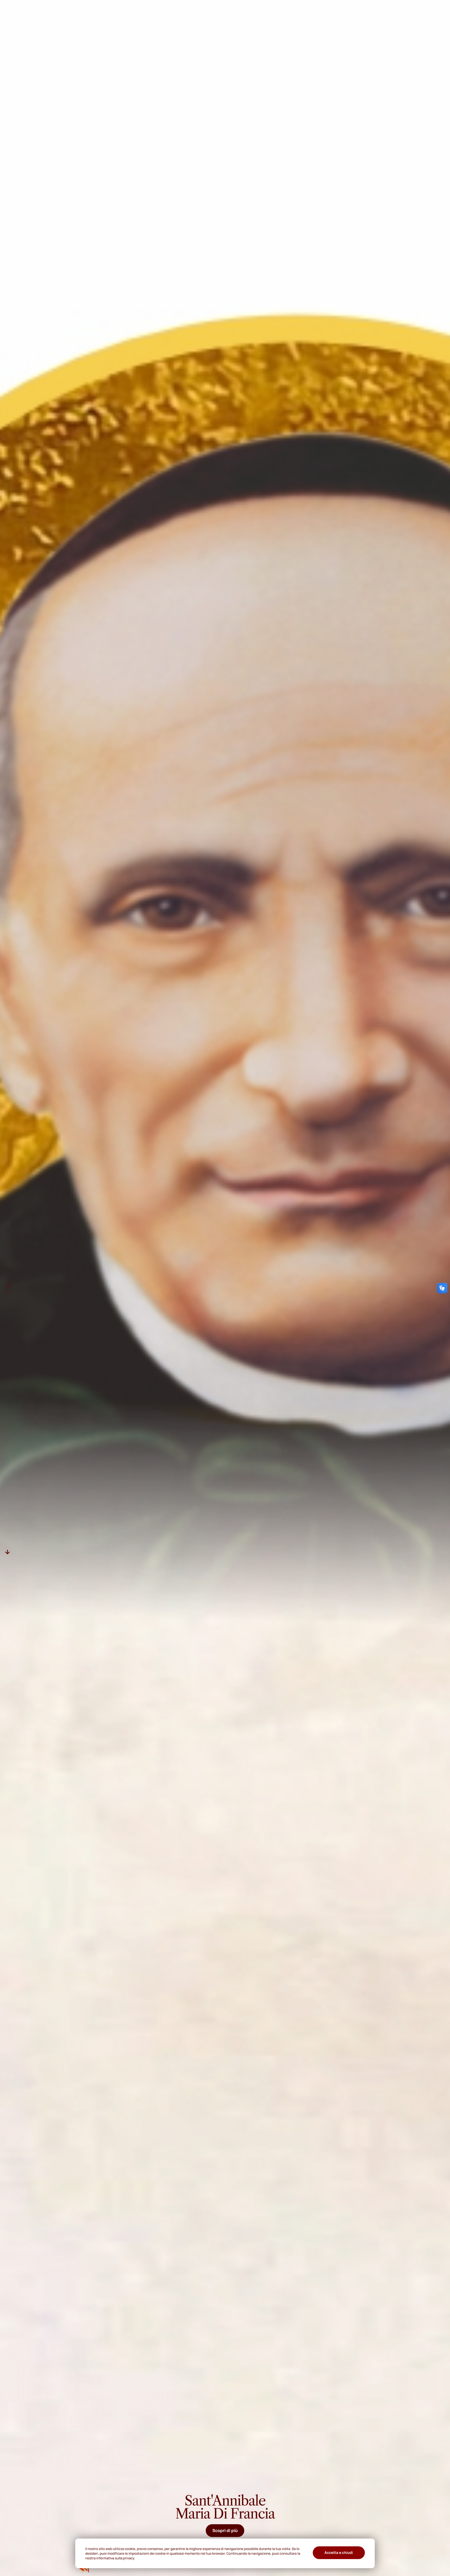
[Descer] (8, 1552)
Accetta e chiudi (339, 2553)
